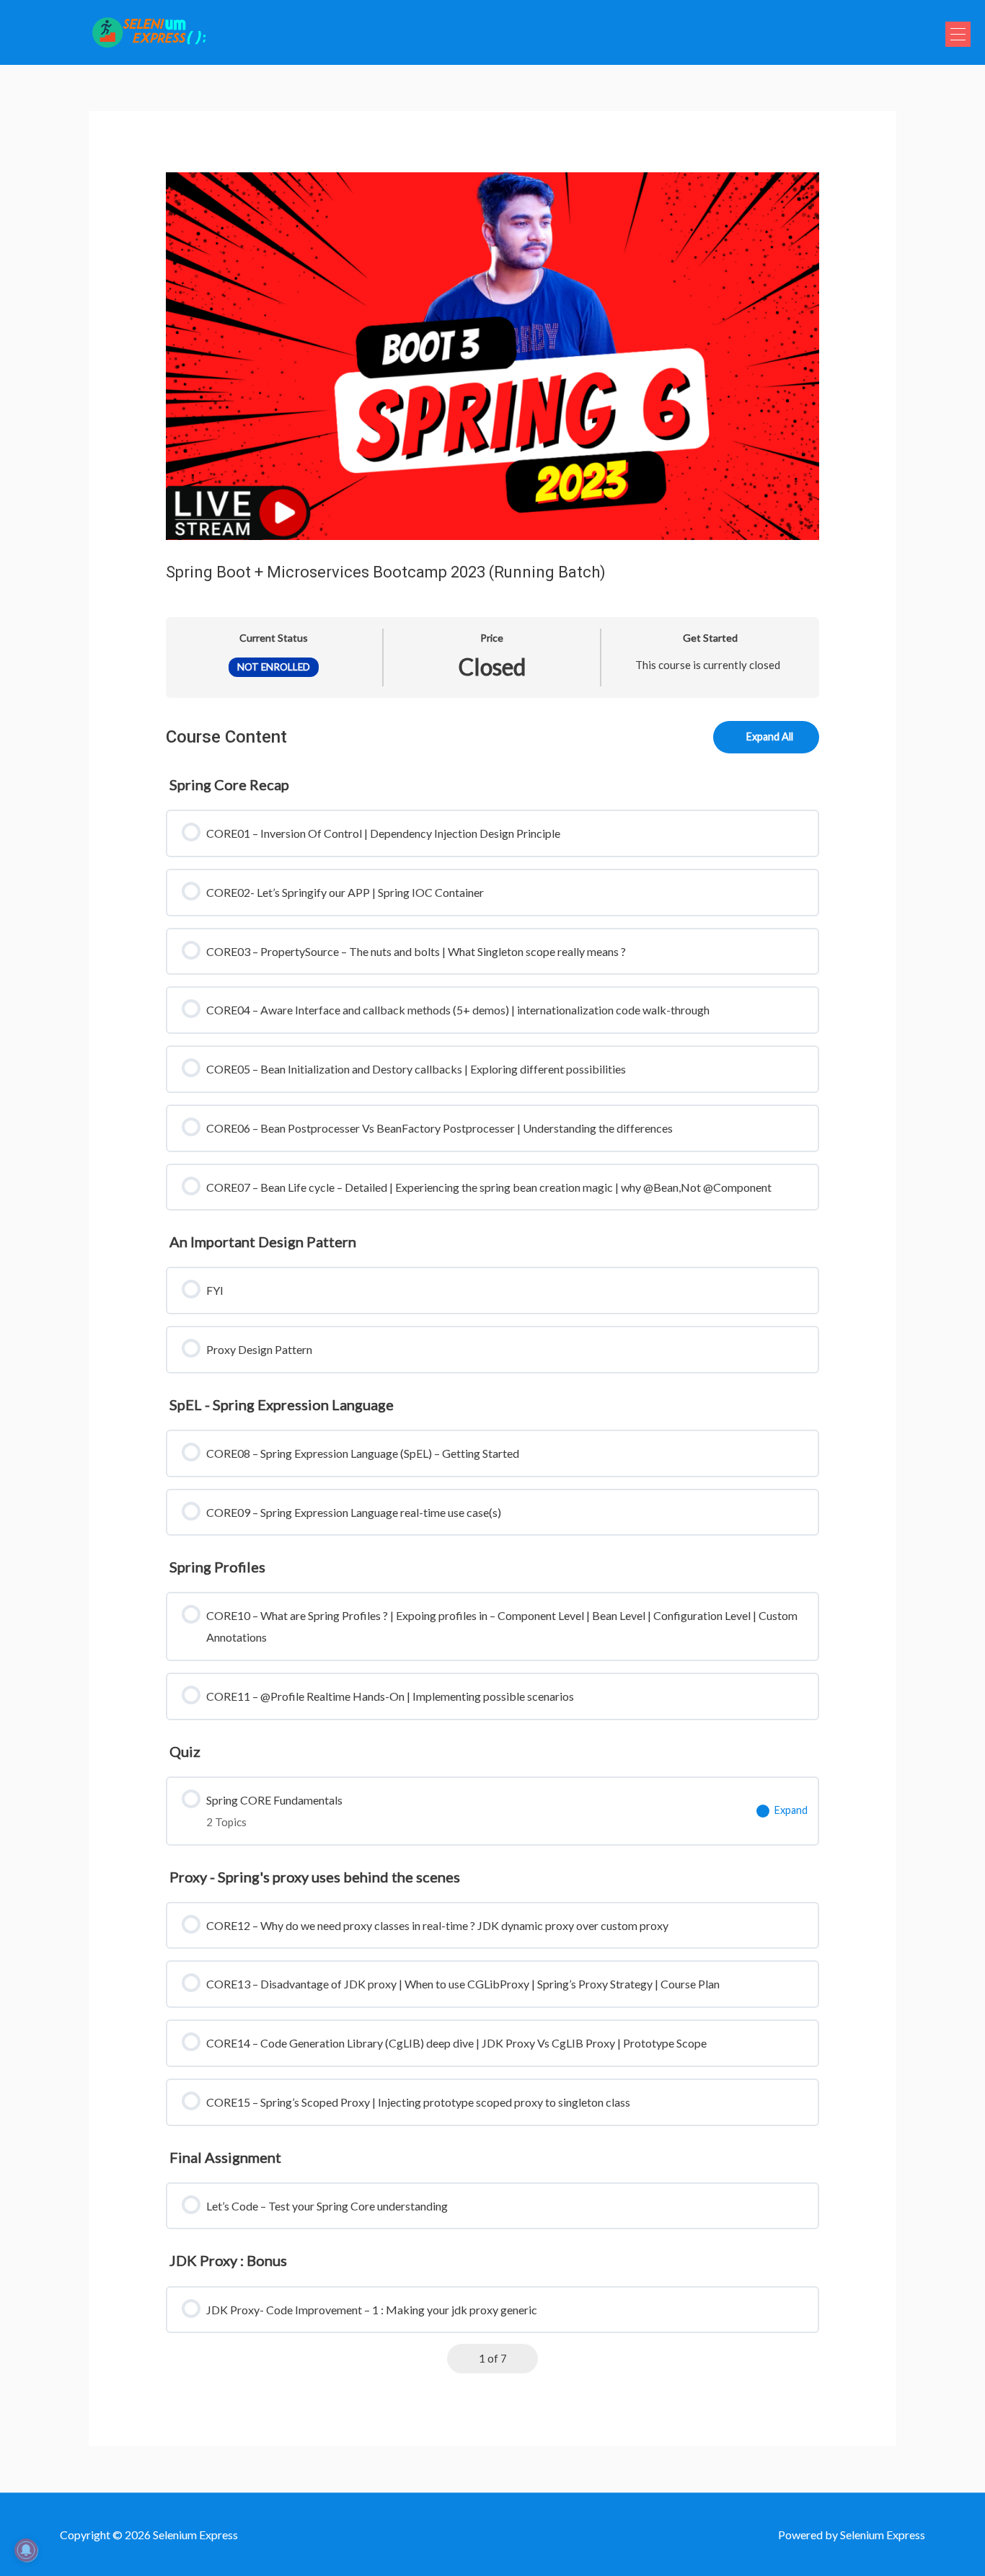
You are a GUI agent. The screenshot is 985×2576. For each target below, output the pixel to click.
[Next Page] (524, 2359)
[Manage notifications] (26, 2550)
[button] (958, 34)
